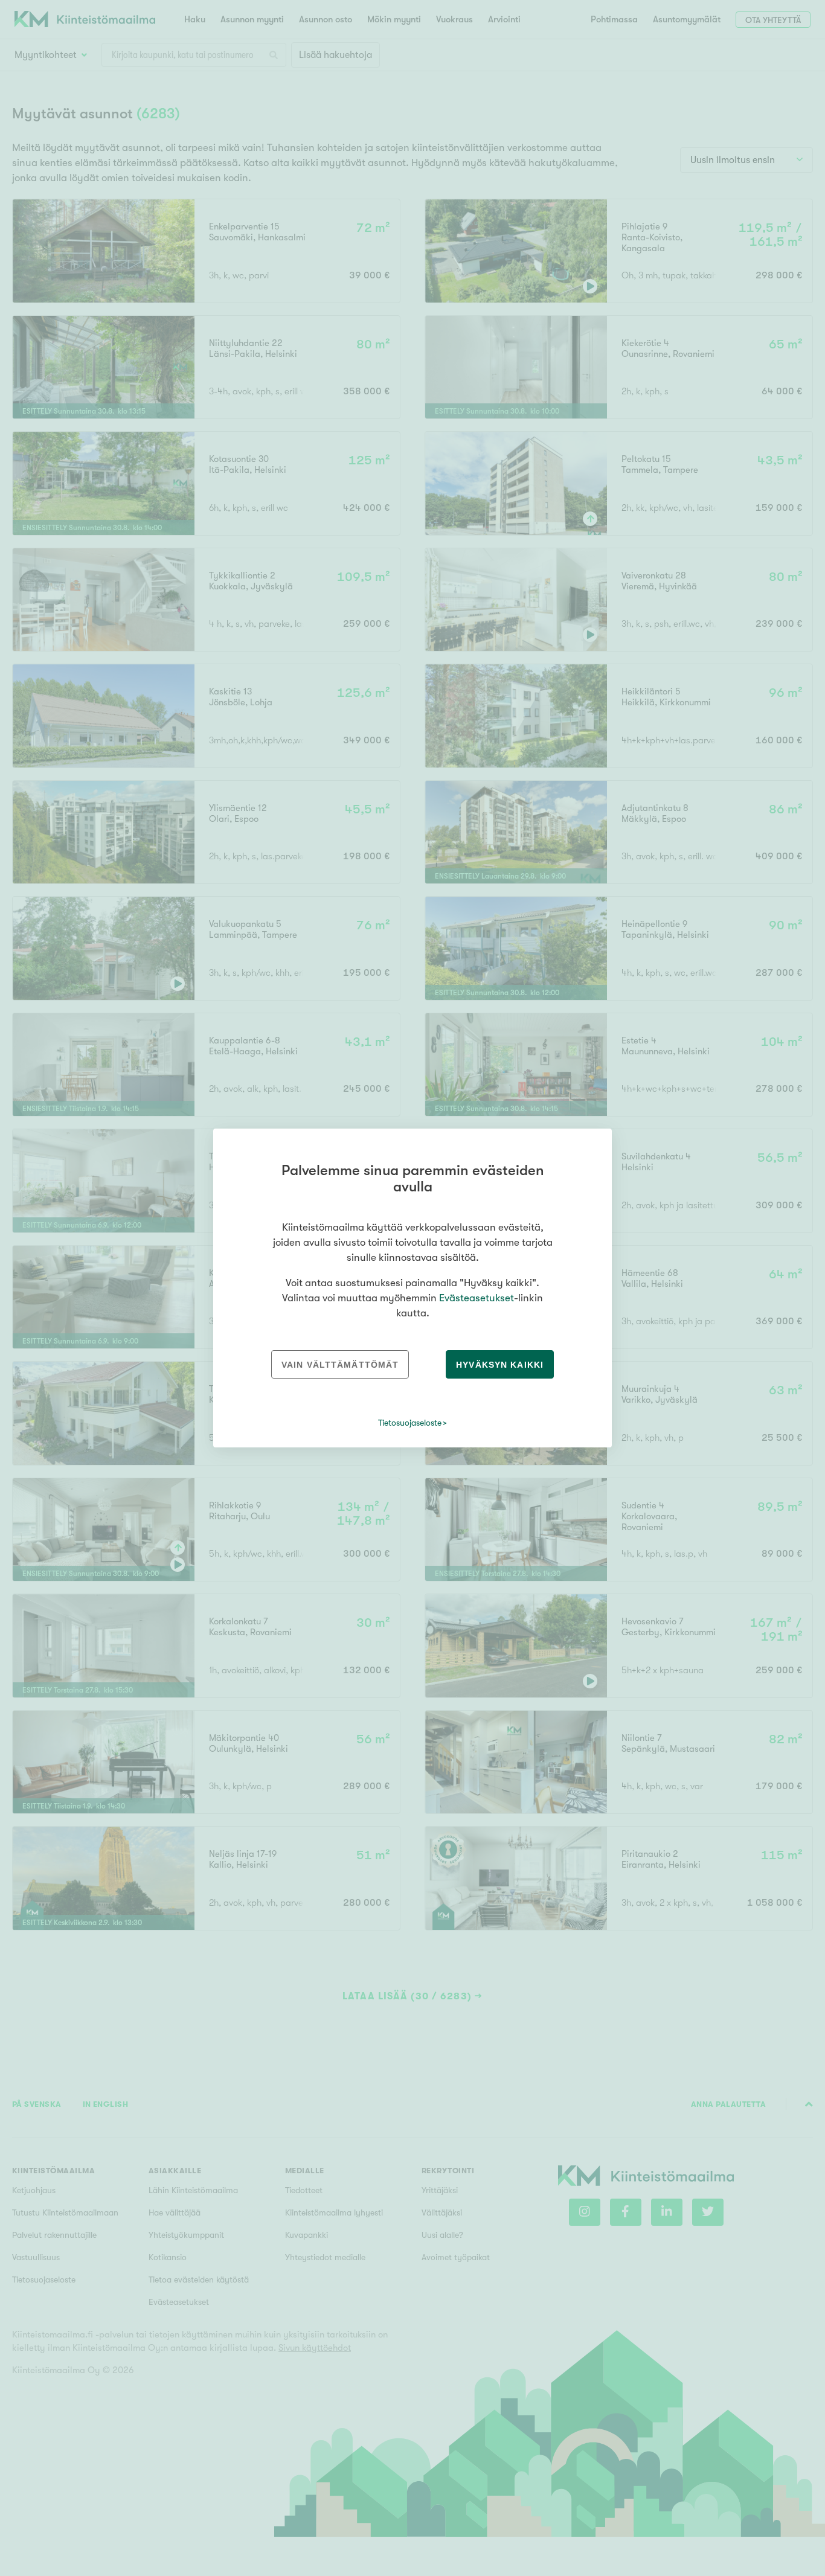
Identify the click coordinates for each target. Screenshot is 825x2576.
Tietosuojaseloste (410, 1423)
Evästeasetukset (477, 1298)
